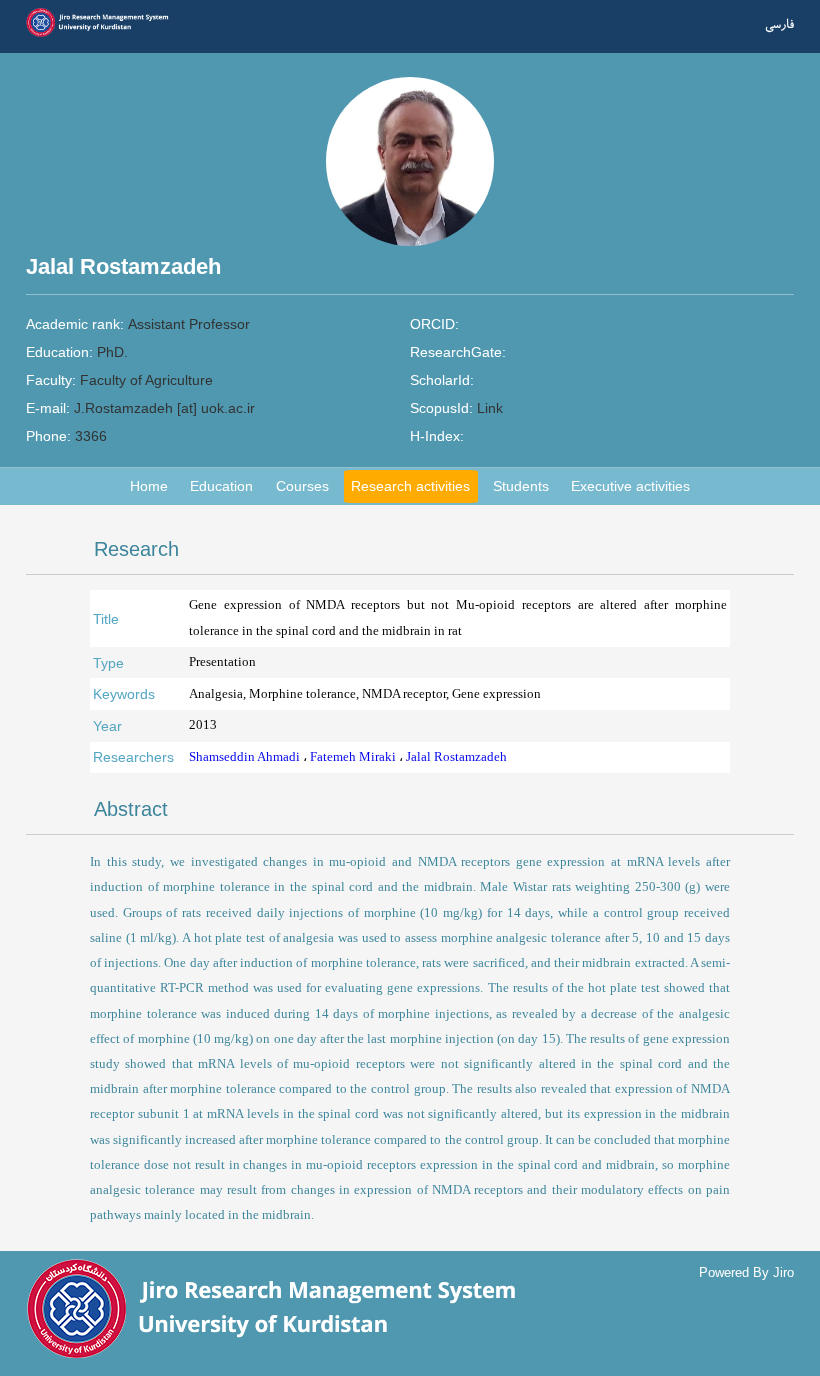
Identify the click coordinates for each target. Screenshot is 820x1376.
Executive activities (630, 486)
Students (521, 486)
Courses (302, 486)
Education (221, 486)
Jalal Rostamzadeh (456, 757)
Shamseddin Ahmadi (246, 757)
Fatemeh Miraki (354, 757)
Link (490, 408)
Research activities (410, 486)
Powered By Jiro (746, 1273)
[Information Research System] (103, 34)
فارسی (779, 25)
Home (149, 486)
